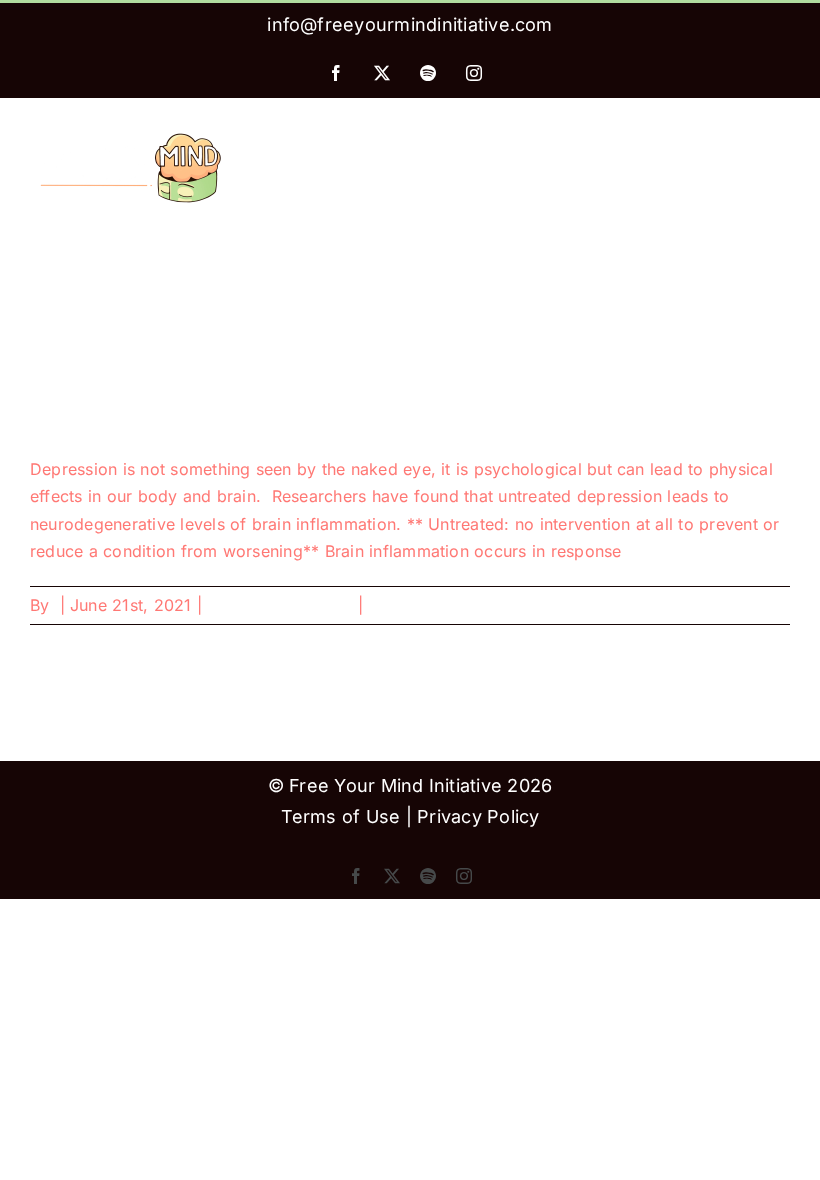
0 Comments (417, 605)
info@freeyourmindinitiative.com (409, 24)
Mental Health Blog (280, 605)
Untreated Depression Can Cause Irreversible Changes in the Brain (312, 419)
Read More (748, 605)
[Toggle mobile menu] (779, 136)
